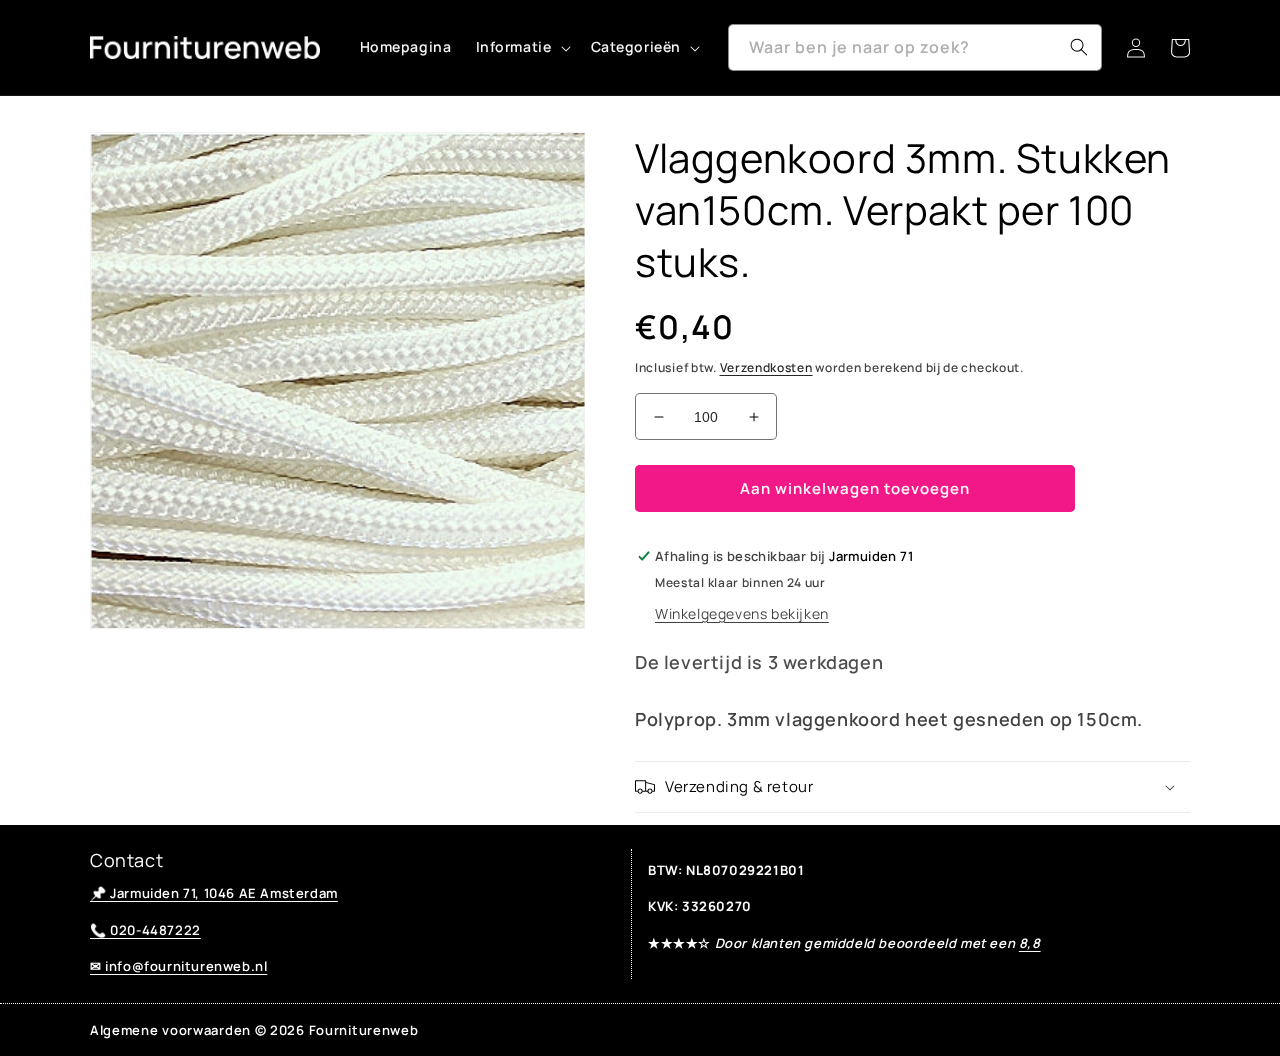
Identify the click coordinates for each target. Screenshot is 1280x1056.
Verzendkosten (766, 367)
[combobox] (915, 47)
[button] (521, 47)
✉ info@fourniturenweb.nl (178, 966)
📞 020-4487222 (145, 930)
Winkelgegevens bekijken (742, 613)
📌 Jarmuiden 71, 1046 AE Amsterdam (214, 893)
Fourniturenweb (364, 1030)
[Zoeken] (1079, 47)
